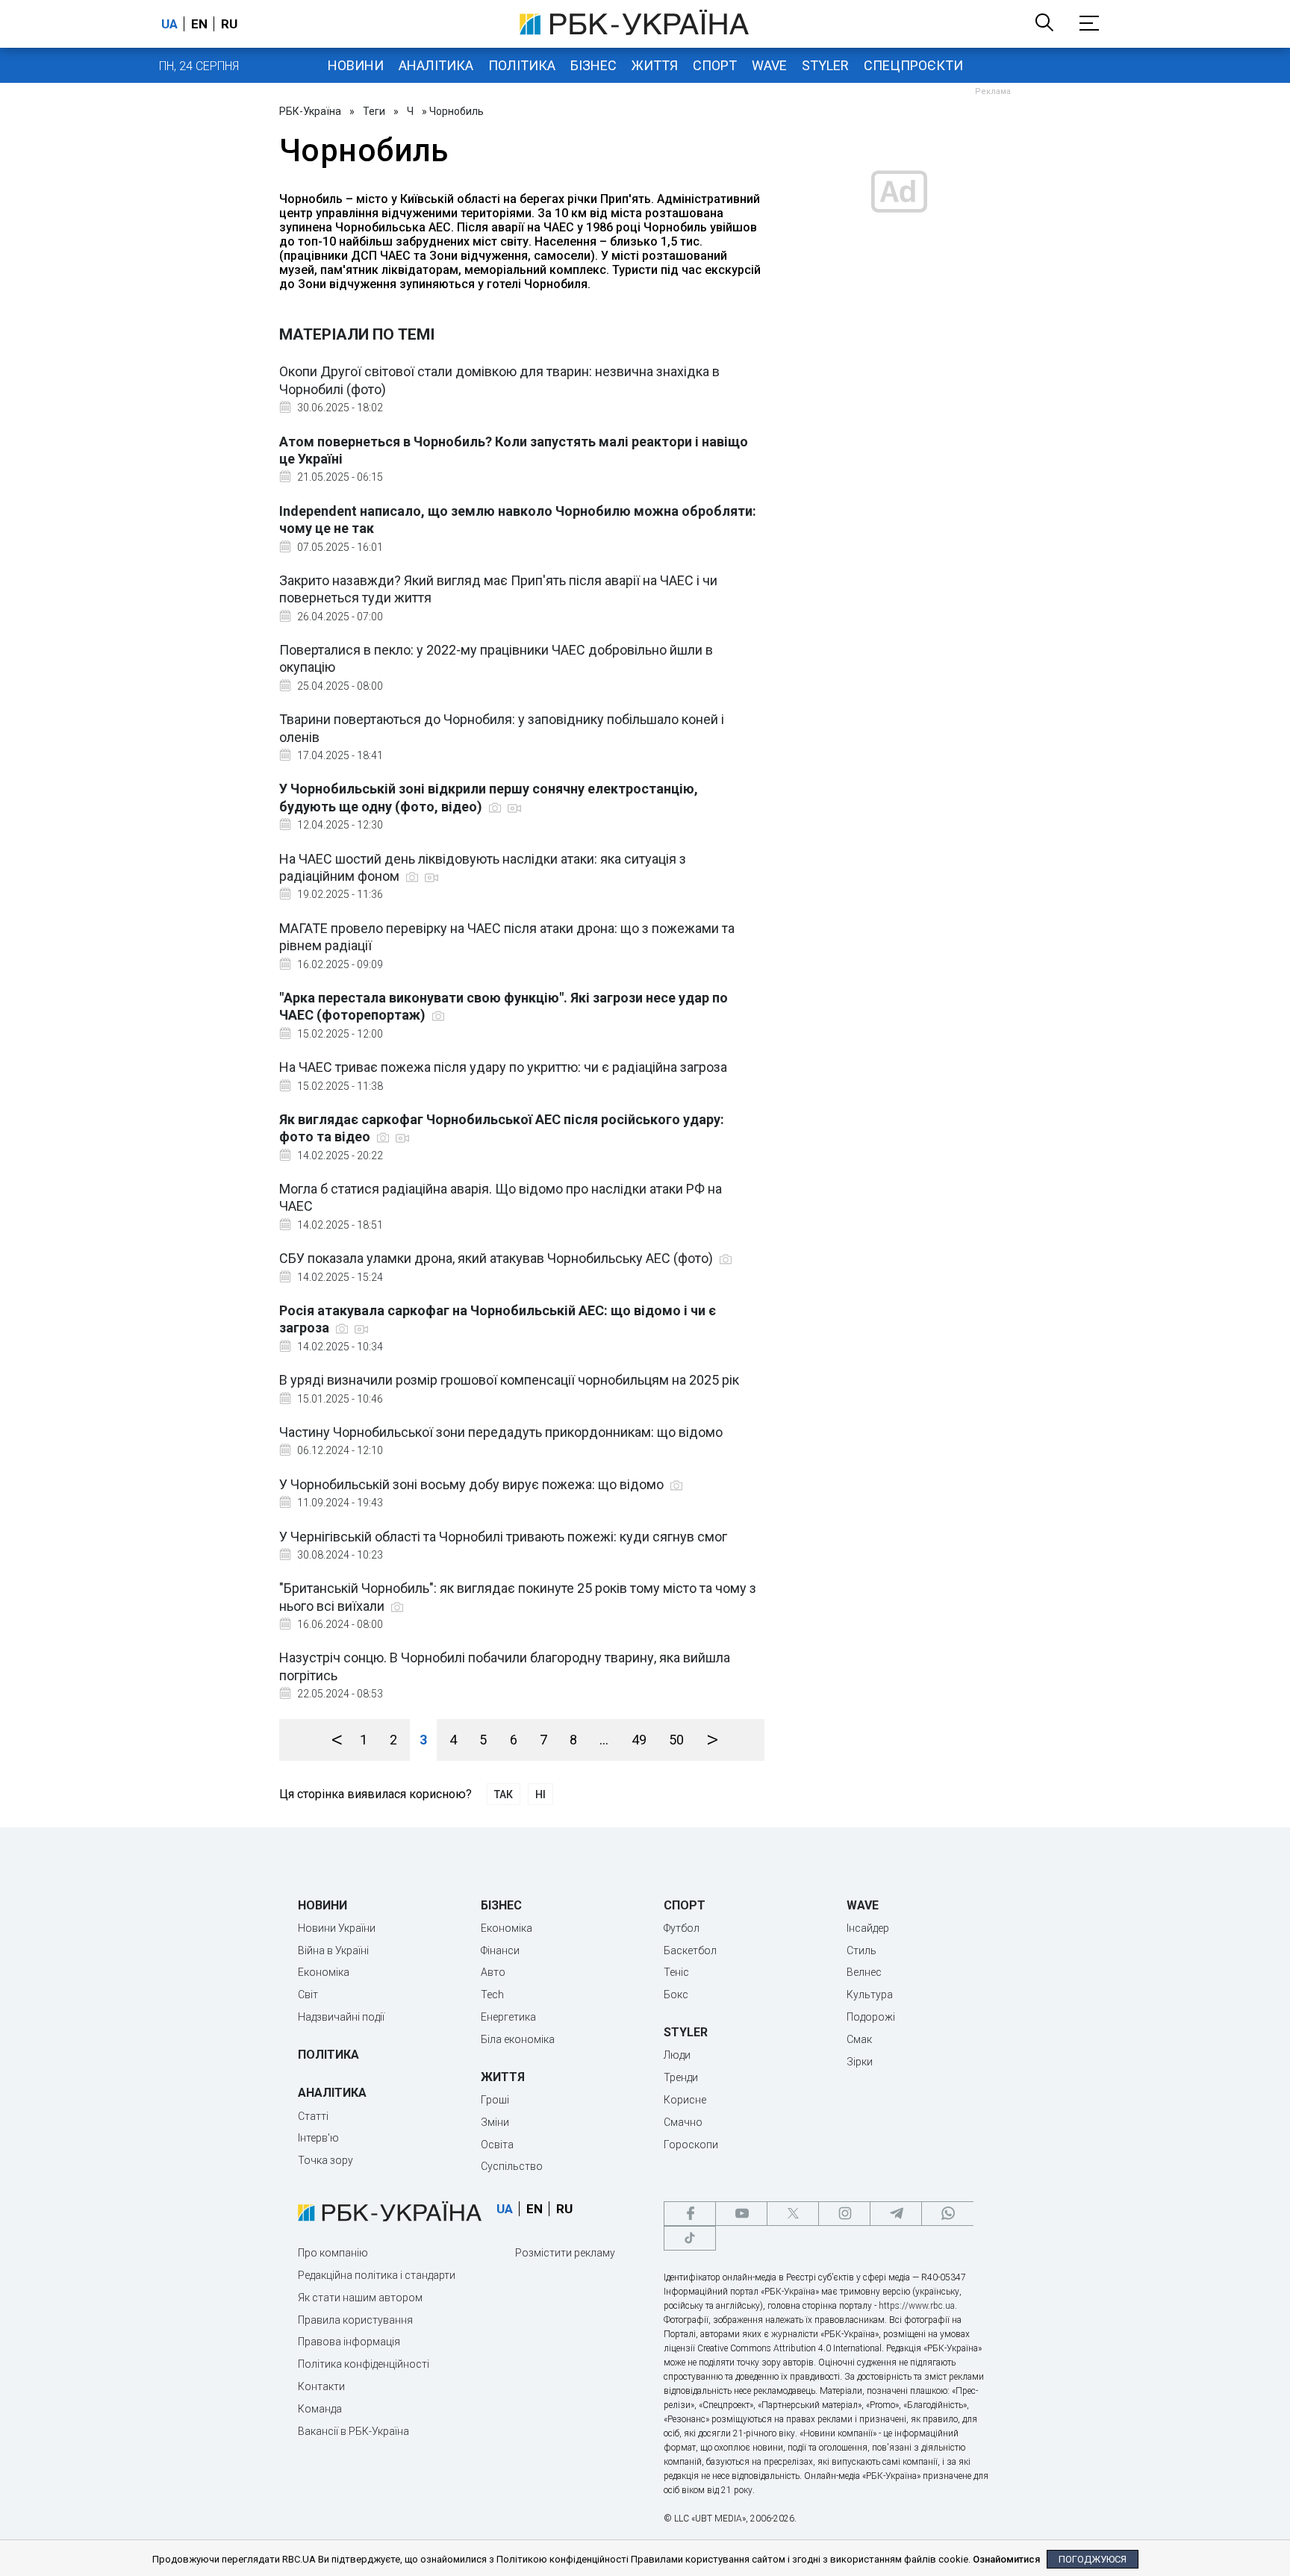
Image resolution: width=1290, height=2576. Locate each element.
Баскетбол (690, 1950)
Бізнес (593, 65)
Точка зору (325, 2160)
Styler (825, 65)
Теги (374, 111)
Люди (677, 2055)
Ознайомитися (1006, 2559)
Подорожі (871, 2017)
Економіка (324, 1972)
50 (676, 1740)
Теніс (676, 1972)
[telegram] (896, 2214)
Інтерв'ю (318, 2138)
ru (229, 24)
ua (169, 24)
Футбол (682, 1928)
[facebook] (690, 2214)
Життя (655, 65)
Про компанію (333, 2253)
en (199, 24)
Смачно (683, 2122)
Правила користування (355, 2320)
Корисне (685, 2100)
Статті (313, 2116)
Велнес (864, 1972)
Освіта (497, 2145)
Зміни (495, 2122)
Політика (522, 65)
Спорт (715, 65)
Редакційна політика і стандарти (377, 2275)
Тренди (681, 2077)
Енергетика (508, 2017)
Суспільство (512, 2166)
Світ (308, 1995)
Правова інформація (349, 2342)
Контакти (321, 2386)
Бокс (676, 1995)
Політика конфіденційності (364, 2364)
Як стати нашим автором (360, 2298)
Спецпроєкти (913, 65)
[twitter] (793, 2214)
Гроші (495, 2100)
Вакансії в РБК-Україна (353, 2431)
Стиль (861, 1950)
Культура (870, 1995)
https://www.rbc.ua (917, 2306)
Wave (769, 65)
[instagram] (844, 2214)
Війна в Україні (333, 1950)
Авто (493, 1972)
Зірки (860, 2062)
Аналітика (436, 65)
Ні (540, 1794)
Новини (356, 65)
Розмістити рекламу (565, 2253)
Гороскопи (691, 2145)
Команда (320, 2409)
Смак (859, 2039)
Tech (492, 1995)
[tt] (690, 2238)
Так (504, 1794)
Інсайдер (868, 1928)
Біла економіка (518, 2039)
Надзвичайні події (341, 2017)
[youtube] (741, 2214)
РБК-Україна (310, 111)
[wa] (947, 2214)
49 (639, 1740)
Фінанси (500, 1950)
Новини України (337, 1928)
